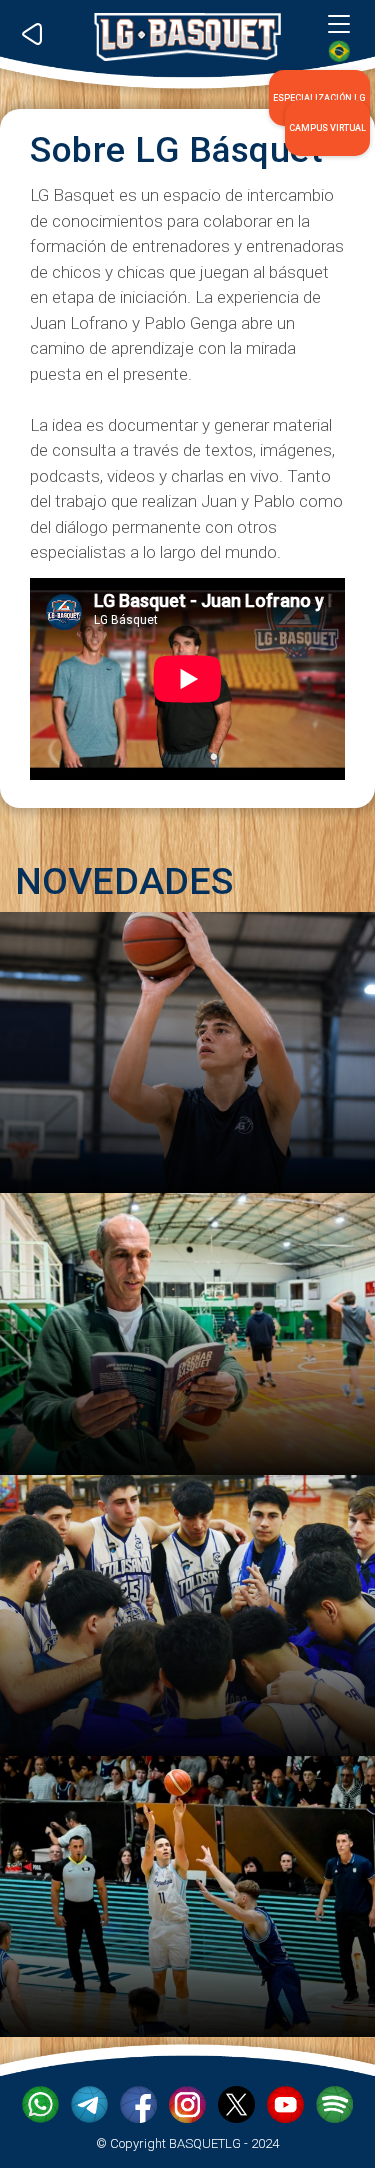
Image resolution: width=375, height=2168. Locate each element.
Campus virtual (327, 128)
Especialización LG (319, 98)
